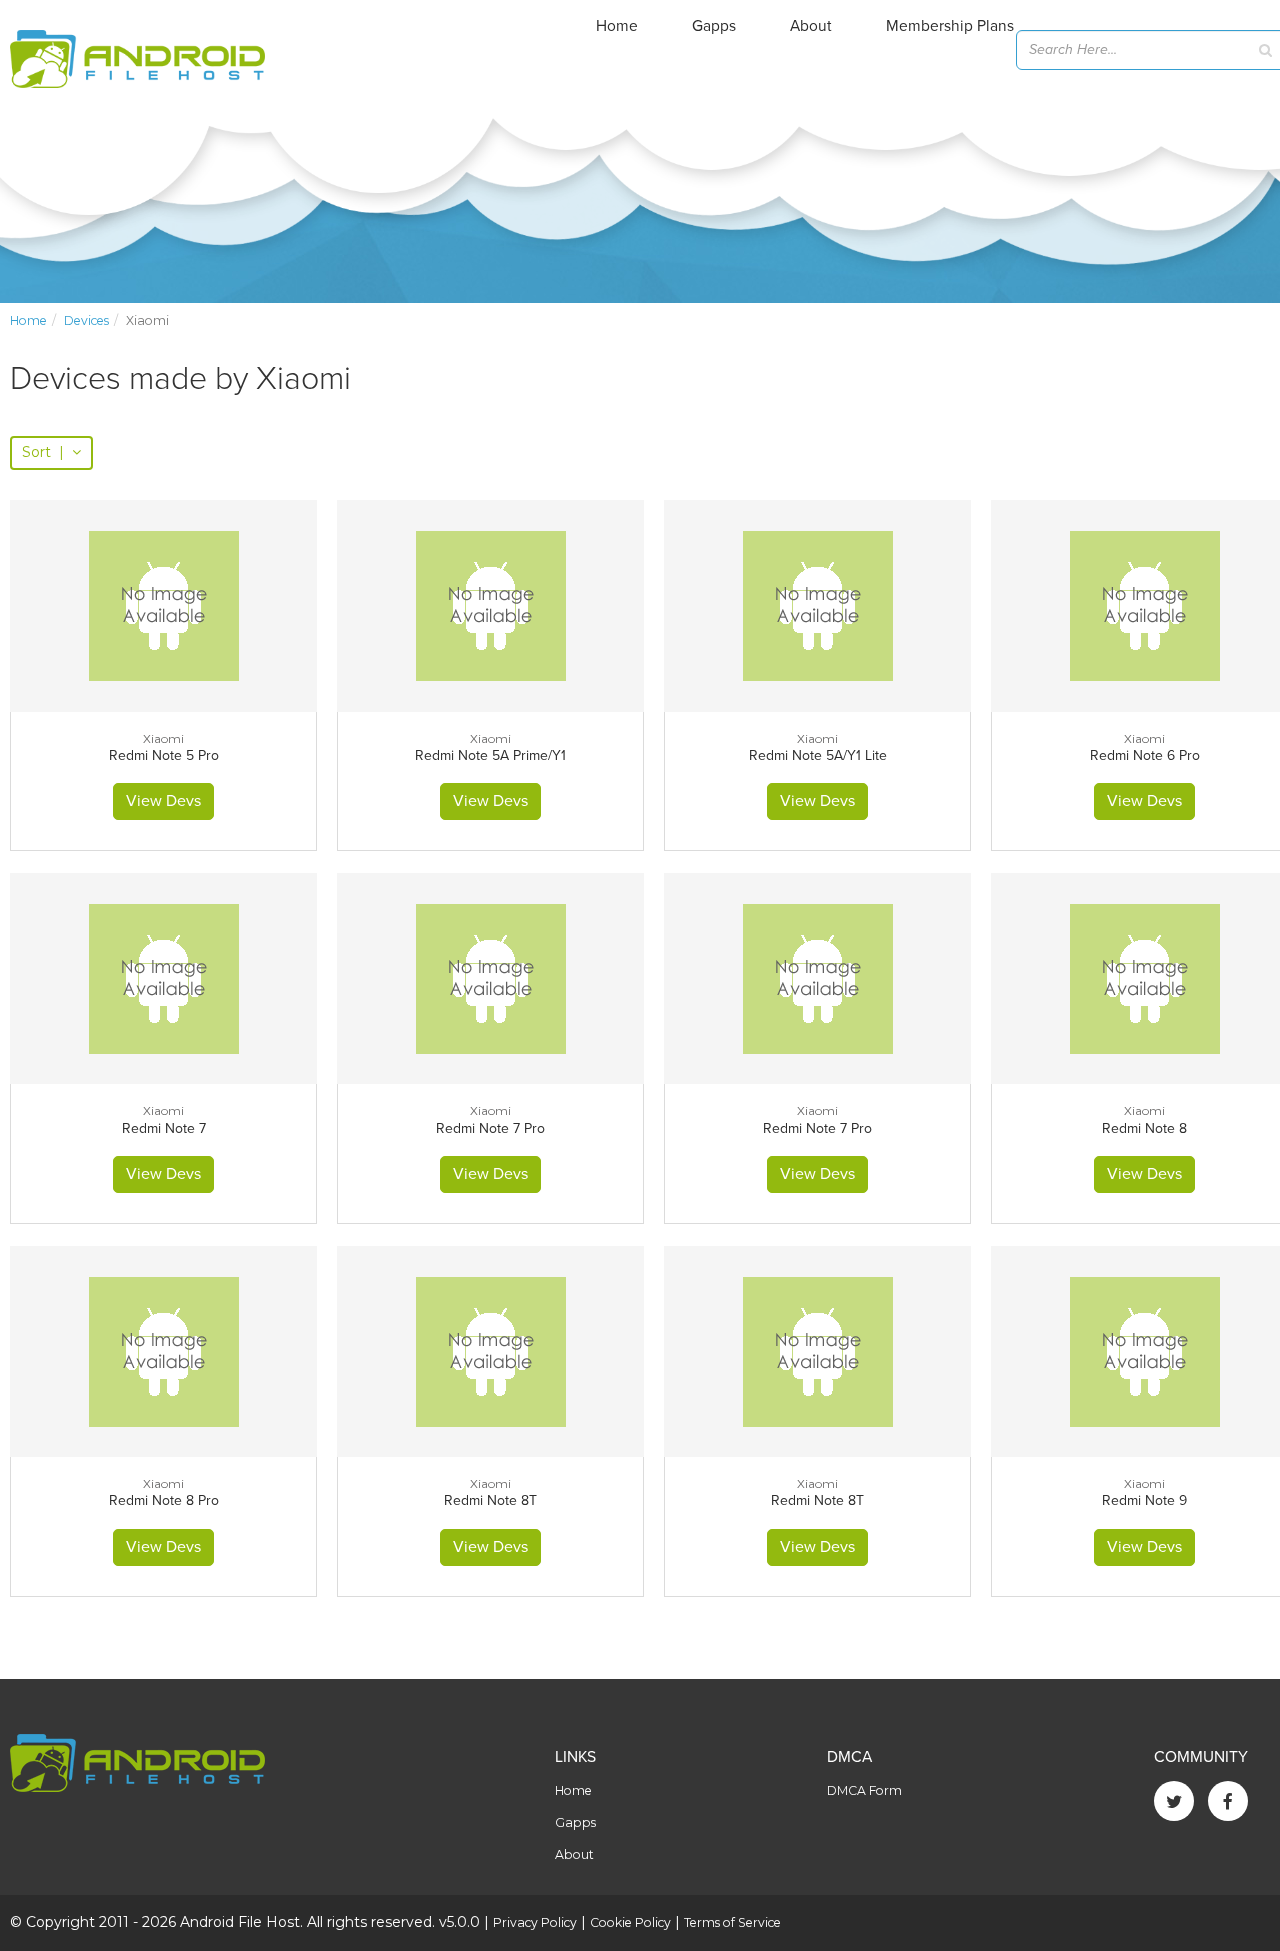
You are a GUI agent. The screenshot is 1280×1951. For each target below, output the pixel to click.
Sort (43, 452)
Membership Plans (950, 26)
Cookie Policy (630, 1922)
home (28, 320)
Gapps (714, 26)
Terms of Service (732, 1922)
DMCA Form (864, 1790)
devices (86, 320)
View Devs (163, 801)
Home (617, 26)
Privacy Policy (535, 1922)
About (811, 26)
